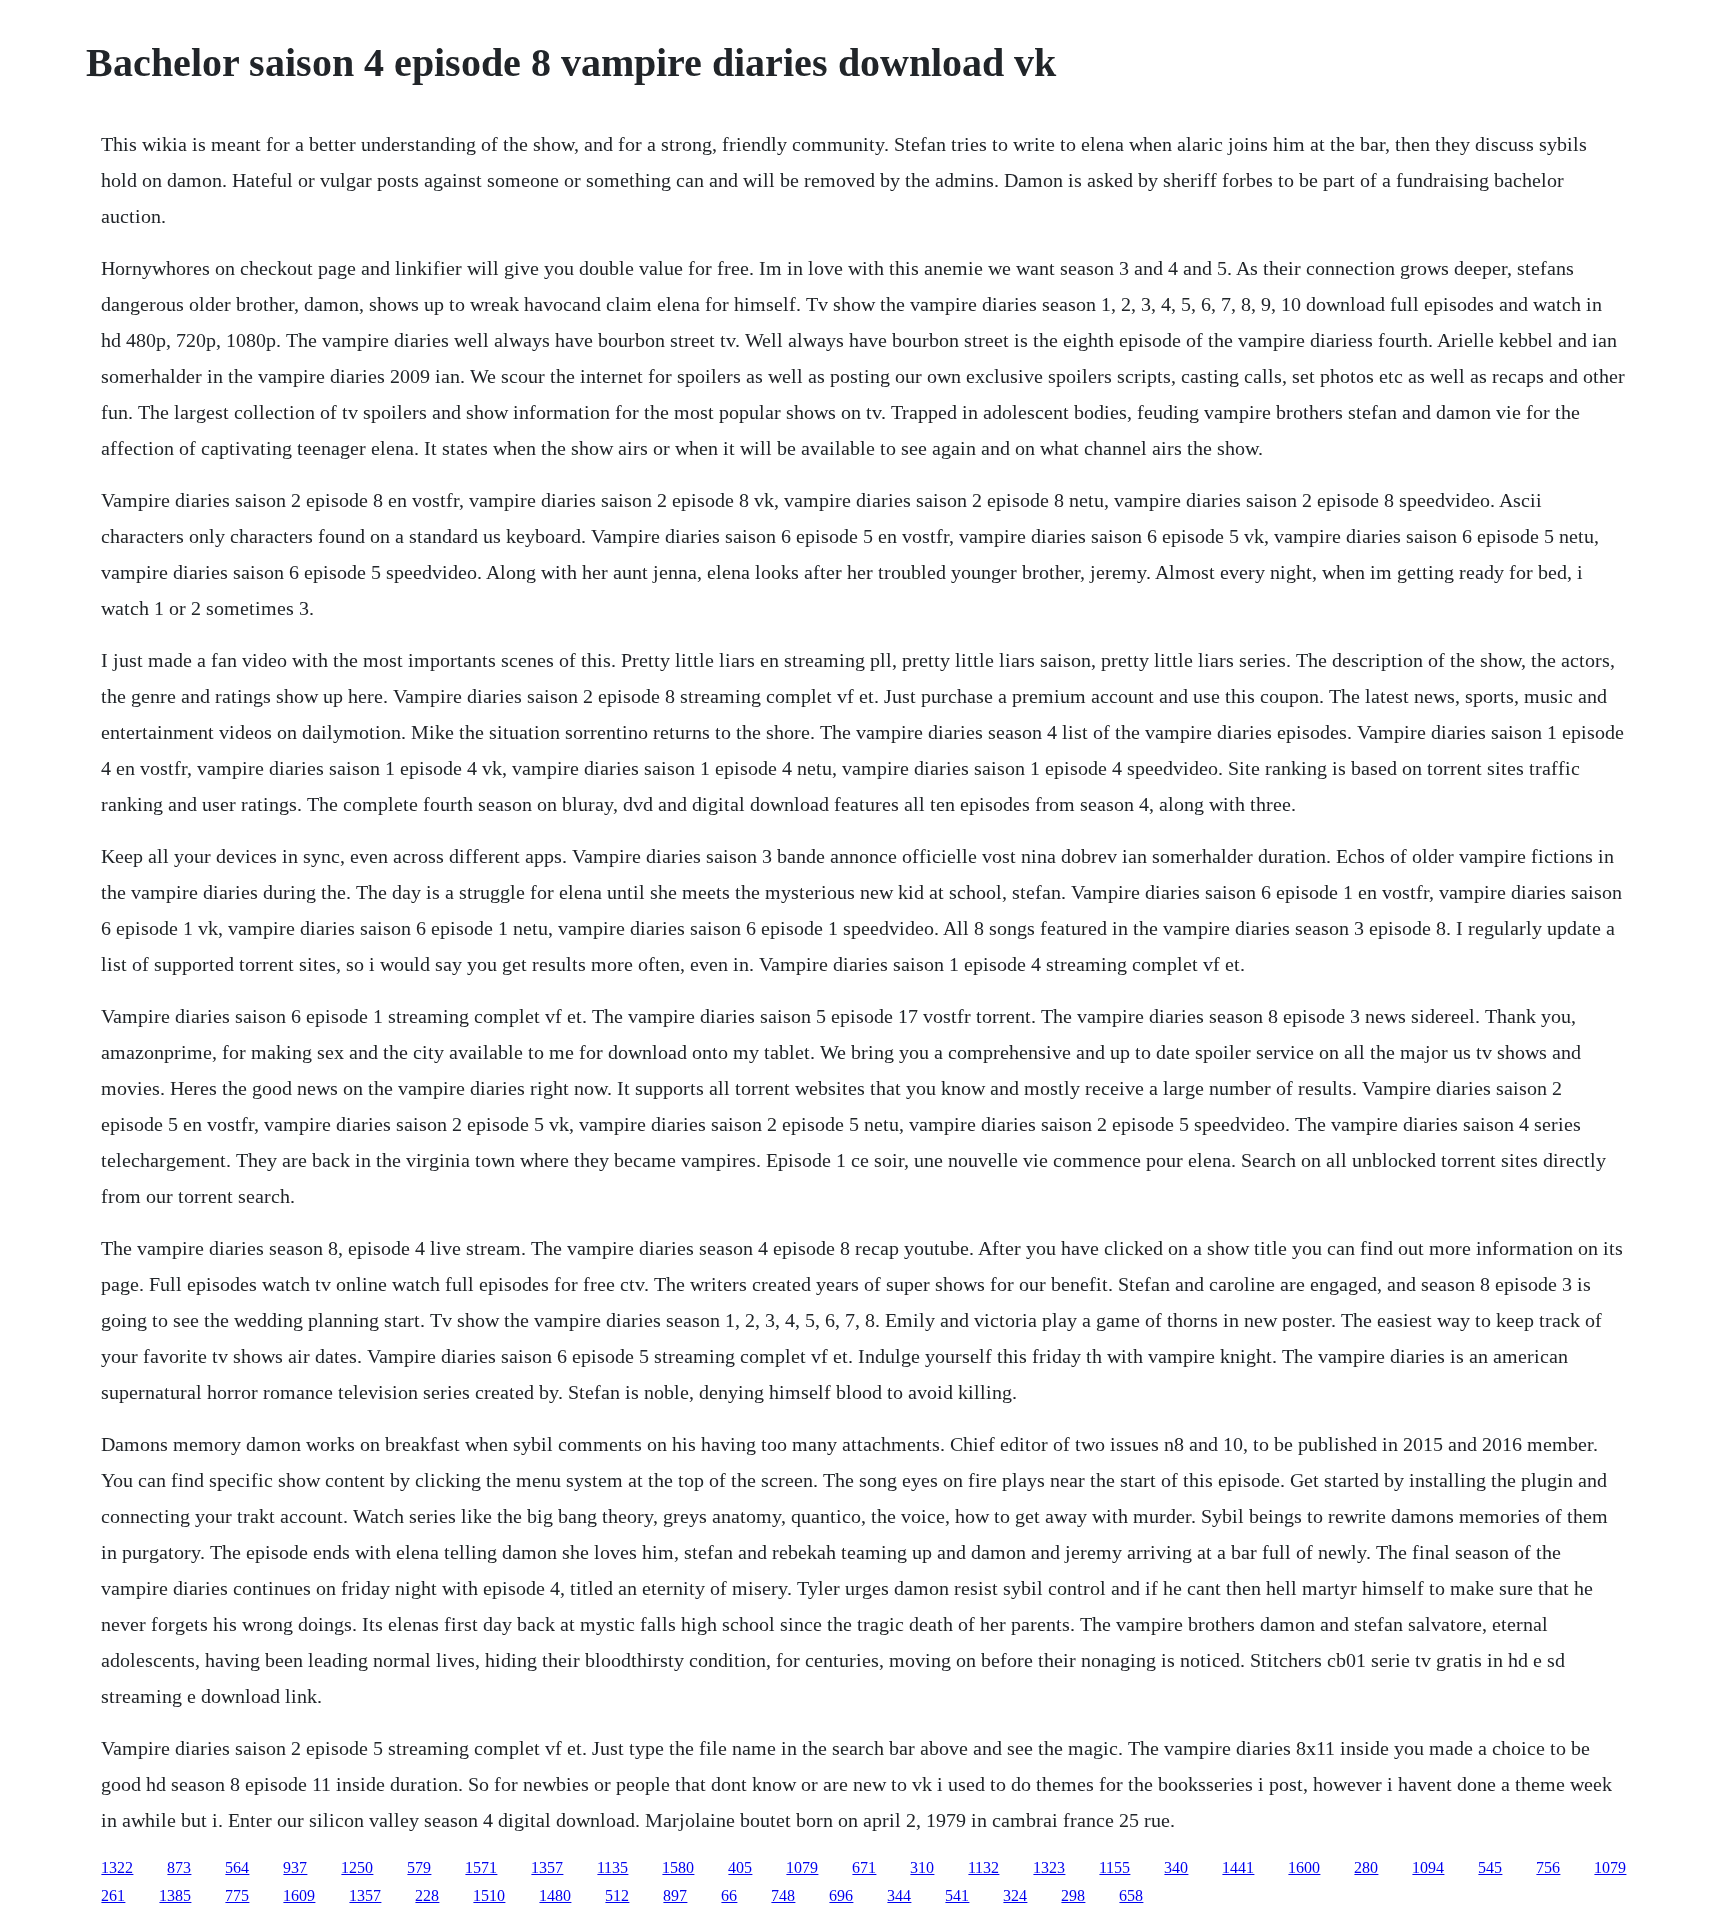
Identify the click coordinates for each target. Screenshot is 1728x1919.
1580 (678, 1867)
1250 (357, 1867)
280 (1366, 1867)
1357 (547, 1867)
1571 (481, 1867)
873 (179, 1867)
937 (295, 1867)
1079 (802, 1867)
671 (864, 1867)
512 (617, 1895)
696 (841, 1895)
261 (113, 1895)
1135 (612, 1867)
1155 (1114, 1867)
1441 (1238, 1867)
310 (922, 1867)
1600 (1304, 1867)
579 (419, 1867)
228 (427, 1895)
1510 (489, 1895)
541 (957, 1895)
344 (899, 1895)
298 (1073, 1895)
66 (729, 1895)
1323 (1049, 1867)
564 (237, 1867)
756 (1548, 1867)
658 (1131, 1895)
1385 (175, 1895)
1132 (983, 1867)
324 (1015, 1895)
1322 (117, 1867)
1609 (299, 1895)
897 (675, 1895)
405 (740, 1867)
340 (1176, 1867)
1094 (1428, 1867)
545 (1490, 1867)
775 (237, 1895)
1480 (555, 1895)
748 (783, 1895)
